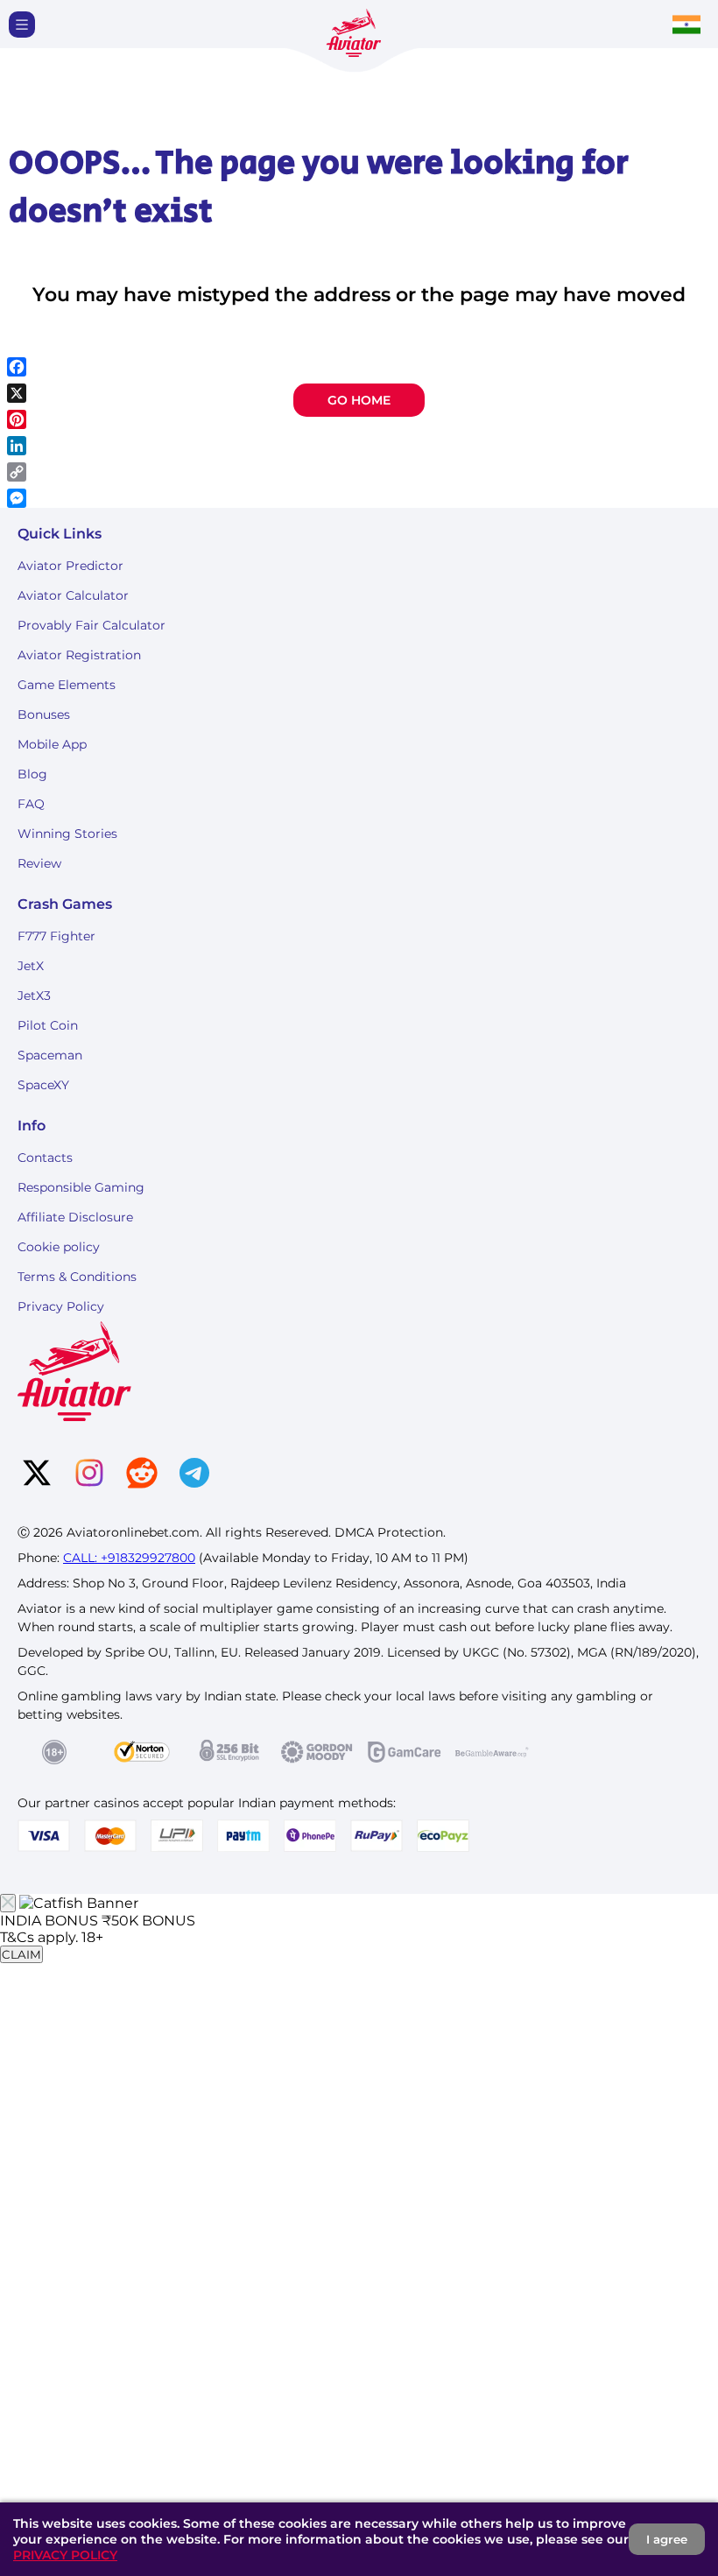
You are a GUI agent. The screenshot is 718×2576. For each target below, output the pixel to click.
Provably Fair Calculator (92, 625)
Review (39, 863)
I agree (667, 2539)
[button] (22, 25)
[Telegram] (194, 1475)
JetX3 (34, 996)
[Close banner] (8, 1903)
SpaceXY (43, 1085)
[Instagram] (89, 1475)
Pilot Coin (48, 1025)
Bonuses (44, 714)
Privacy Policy (61, 1306)
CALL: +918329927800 (129, 1558)
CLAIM (21, 1954)
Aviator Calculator (73, 595)
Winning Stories (67, 834)
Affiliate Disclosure (75, 1217)
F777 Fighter (56, 936)
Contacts (45, 1158)
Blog (32, 774)
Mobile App (52, 744)
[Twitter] (37, 1475)
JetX (31, 966)
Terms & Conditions (77, 1277)
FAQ (31, 804)
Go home (359, 400)
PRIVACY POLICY (65, 2555)
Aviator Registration (79, 655)
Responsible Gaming (81, 1187)
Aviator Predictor (70, 566)
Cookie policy (59, 1247)
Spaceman (50, 1055)
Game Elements (67, 685)
